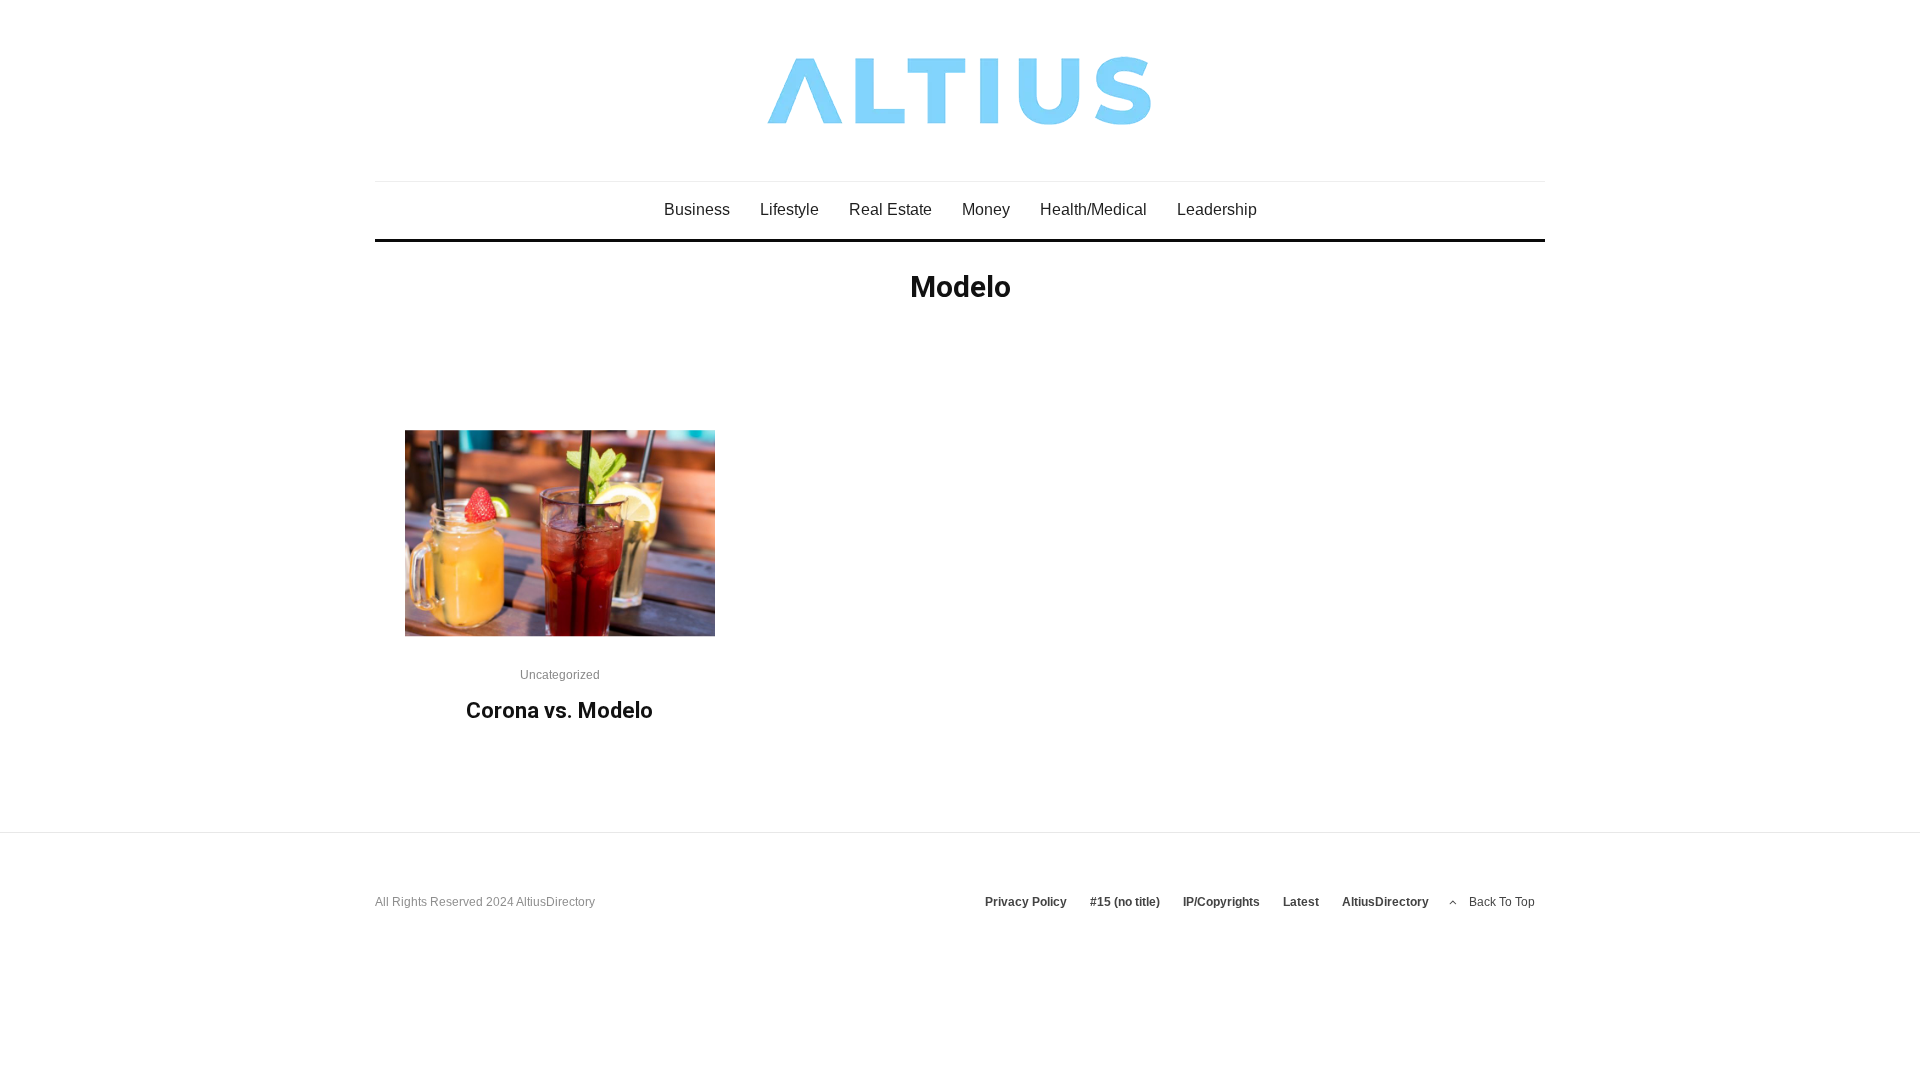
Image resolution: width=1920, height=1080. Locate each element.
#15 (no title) (1125, 902)
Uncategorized (560, 675)
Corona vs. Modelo (559, 710)
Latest (1301, 902)
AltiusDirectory (1385, 902)
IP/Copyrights (1221, 902)
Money (986, 209)
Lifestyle (789, 209)
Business (697, 209)
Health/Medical (1093, 209)
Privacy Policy (1026, 902)
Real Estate (890, 209)
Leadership (1217, 209)
